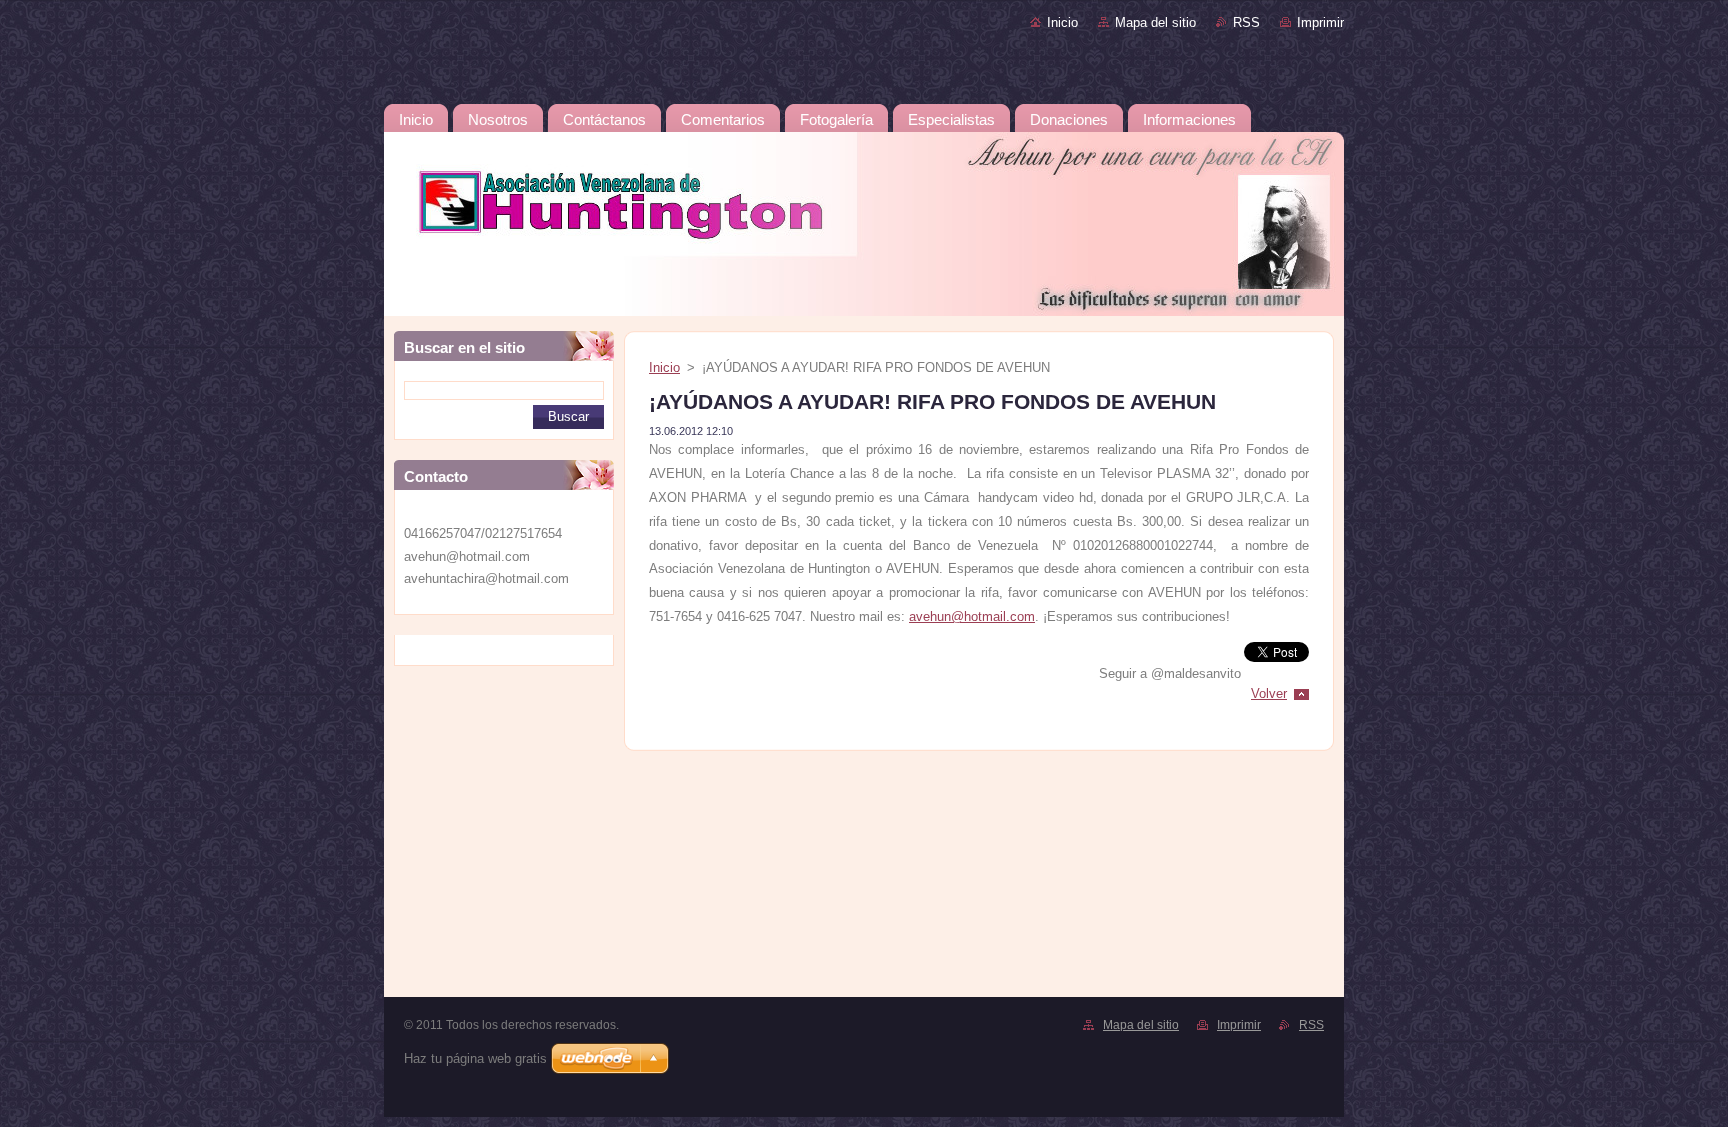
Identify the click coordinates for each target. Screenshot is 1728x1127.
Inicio (1062, 22)
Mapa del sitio (1155, 22)
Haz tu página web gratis (475, 1058)
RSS (1246, 22)
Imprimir (1320, 22)
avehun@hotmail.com (972, 616)
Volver (1269, 693)
